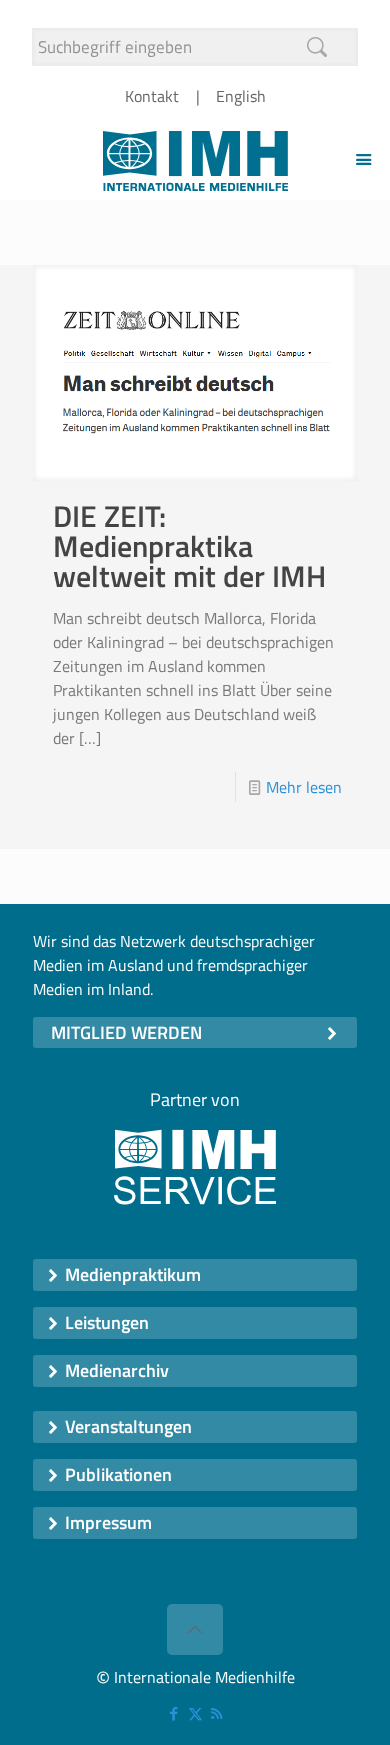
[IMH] (195, 159)
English (241, 96)
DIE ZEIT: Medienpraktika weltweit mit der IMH (189, 546)
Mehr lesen (304, 787)
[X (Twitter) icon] (195, 1713)
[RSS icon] (216, 1713)
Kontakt (152, 96)
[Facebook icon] (174, 1713)
